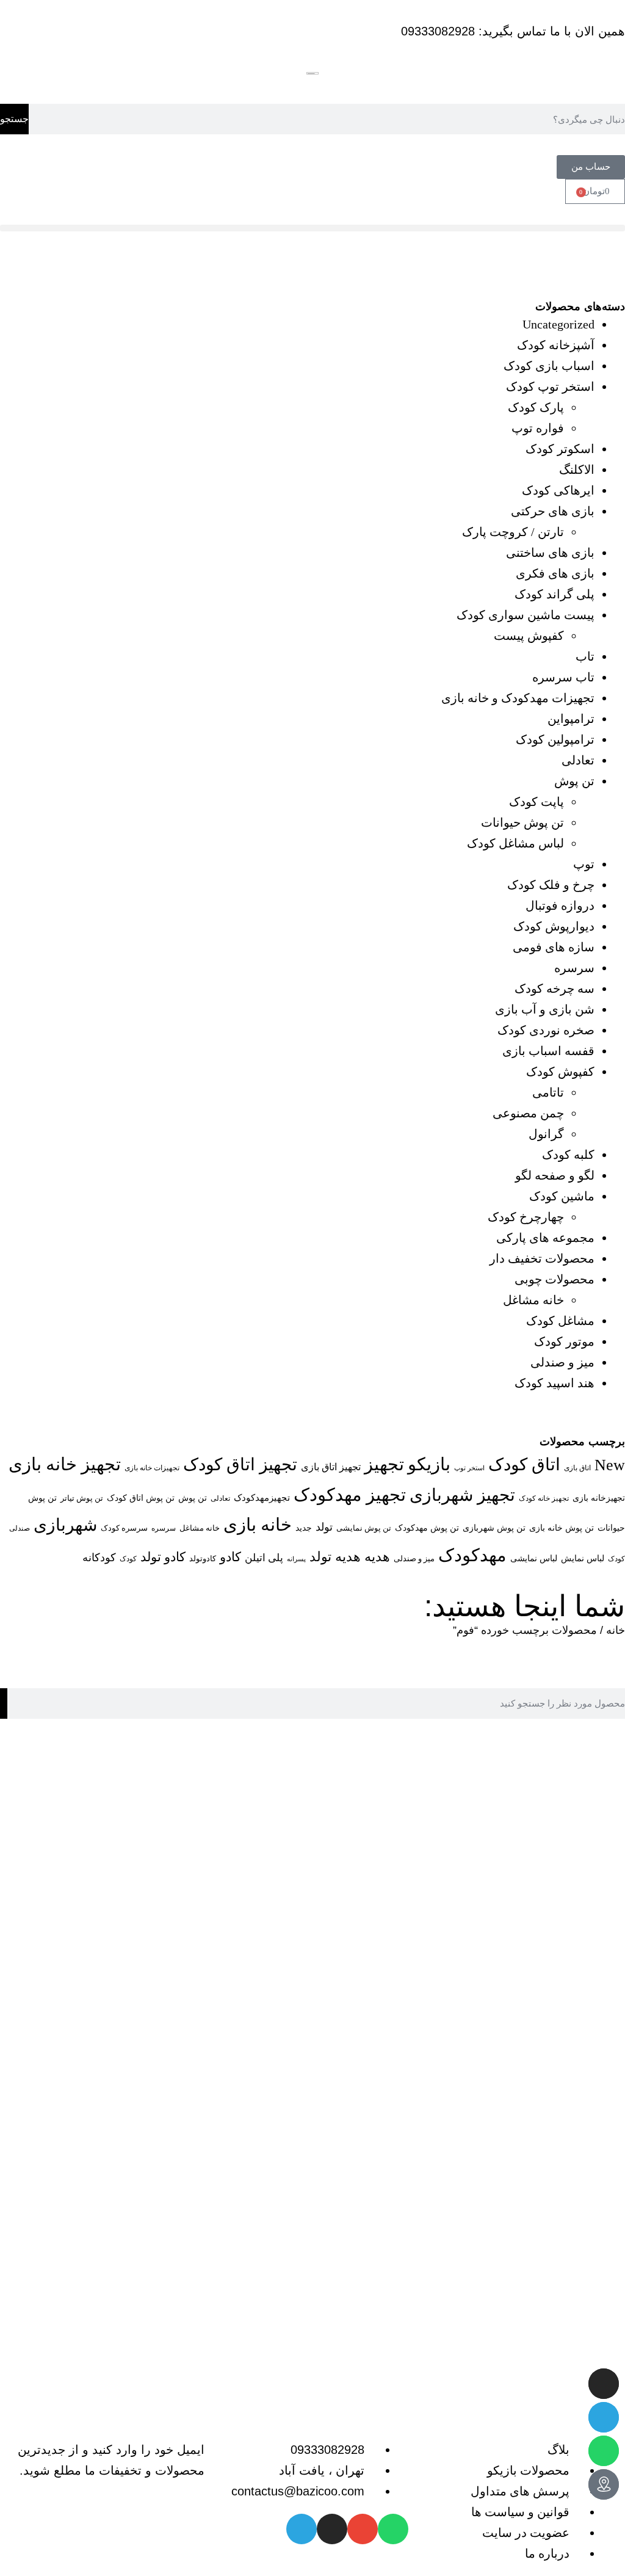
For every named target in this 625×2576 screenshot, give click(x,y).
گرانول (546, 1134)
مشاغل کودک (560, 1321)
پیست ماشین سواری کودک (526, 615)
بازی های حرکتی (553, 511)
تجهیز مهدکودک (350, 1495)
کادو (230, 1557)
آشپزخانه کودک (556, 345)
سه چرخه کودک (555, 989)
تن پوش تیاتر (82, 1498)
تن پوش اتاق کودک (141, 1498)
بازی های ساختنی (550, 553)
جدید (304, 1528)
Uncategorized (558, 324)
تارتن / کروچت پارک (513, 532)
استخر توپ (469, 1468)
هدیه (377, 1557)
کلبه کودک (568, 1155)
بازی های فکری (555, 573)
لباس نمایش (583, 1558)
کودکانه (99, 1558)
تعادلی (578, 760)
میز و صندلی (562, 1362)
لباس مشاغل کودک (515, 843)
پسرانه (296, 1559)
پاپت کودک (536, 802)
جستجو (14, 119)
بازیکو (429, 1464)
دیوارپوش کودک (554, 926)
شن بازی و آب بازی (545, 1009)
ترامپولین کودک (555, 739)
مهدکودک (472, 1555)
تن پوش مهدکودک (427, 1528)
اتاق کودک (524, 1464)
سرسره (574, 968)
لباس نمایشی (534, 1558)
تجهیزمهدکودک (262, 1498)
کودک (128, 1559)
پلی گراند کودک (555, 594)
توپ (584, 864)
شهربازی (65, 1525)
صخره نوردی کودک (546, 1030)
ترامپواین (571, 719)
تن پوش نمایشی (364, 1528)
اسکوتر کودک (560, 449)
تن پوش (574, 781)
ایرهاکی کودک (558, 490)
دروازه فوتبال (560, 905)
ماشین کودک (562, 1196)
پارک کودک (536, 407)
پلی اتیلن (264, 1558)
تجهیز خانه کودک (544, 1498)
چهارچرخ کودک (526, 1217)
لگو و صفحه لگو (555, 1175)
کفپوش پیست (529, 636)
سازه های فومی (554, 947)
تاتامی (548, 1092)
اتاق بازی (577, 1468)
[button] (312, 228)
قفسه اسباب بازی (548, 1051)
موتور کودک (564, 1341)
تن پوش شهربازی (494, 1528)
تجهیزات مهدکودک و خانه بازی (518, 698)
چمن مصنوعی (528, 1113)
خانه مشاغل (533, 1300)
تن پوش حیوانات (522, 822)
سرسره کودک (124, 1528)
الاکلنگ (577, 470)
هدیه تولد (335, 1557)
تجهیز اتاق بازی (331, 1467)
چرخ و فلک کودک (551, 885)
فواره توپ (538, 428)
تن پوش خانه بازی (562, 1528)
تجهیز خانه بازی (65, 1464)
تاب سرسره (563, 677)
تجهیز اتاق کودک (240, 1464)
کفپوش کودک (560, 1072)
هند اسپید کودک (555, 1383)
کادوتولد (203, 1558)
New (610, 1465)
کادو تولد (163, 1557)
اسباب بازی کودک (549, 366)
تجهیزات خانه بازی (152, 1468)
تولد (324, 1527)
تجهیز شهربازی (462, 1495)
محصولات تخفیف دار (542, 1258)
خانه (616, 1630)
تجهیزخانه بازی (599, 1498)
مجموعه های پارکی (545, 1238)
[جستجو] (4, 1703)
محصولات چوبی (555, 1279)
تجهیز (384, 1464)
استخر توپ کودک (550, 386)
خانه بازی (258, 1525)
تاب (585, 656)
